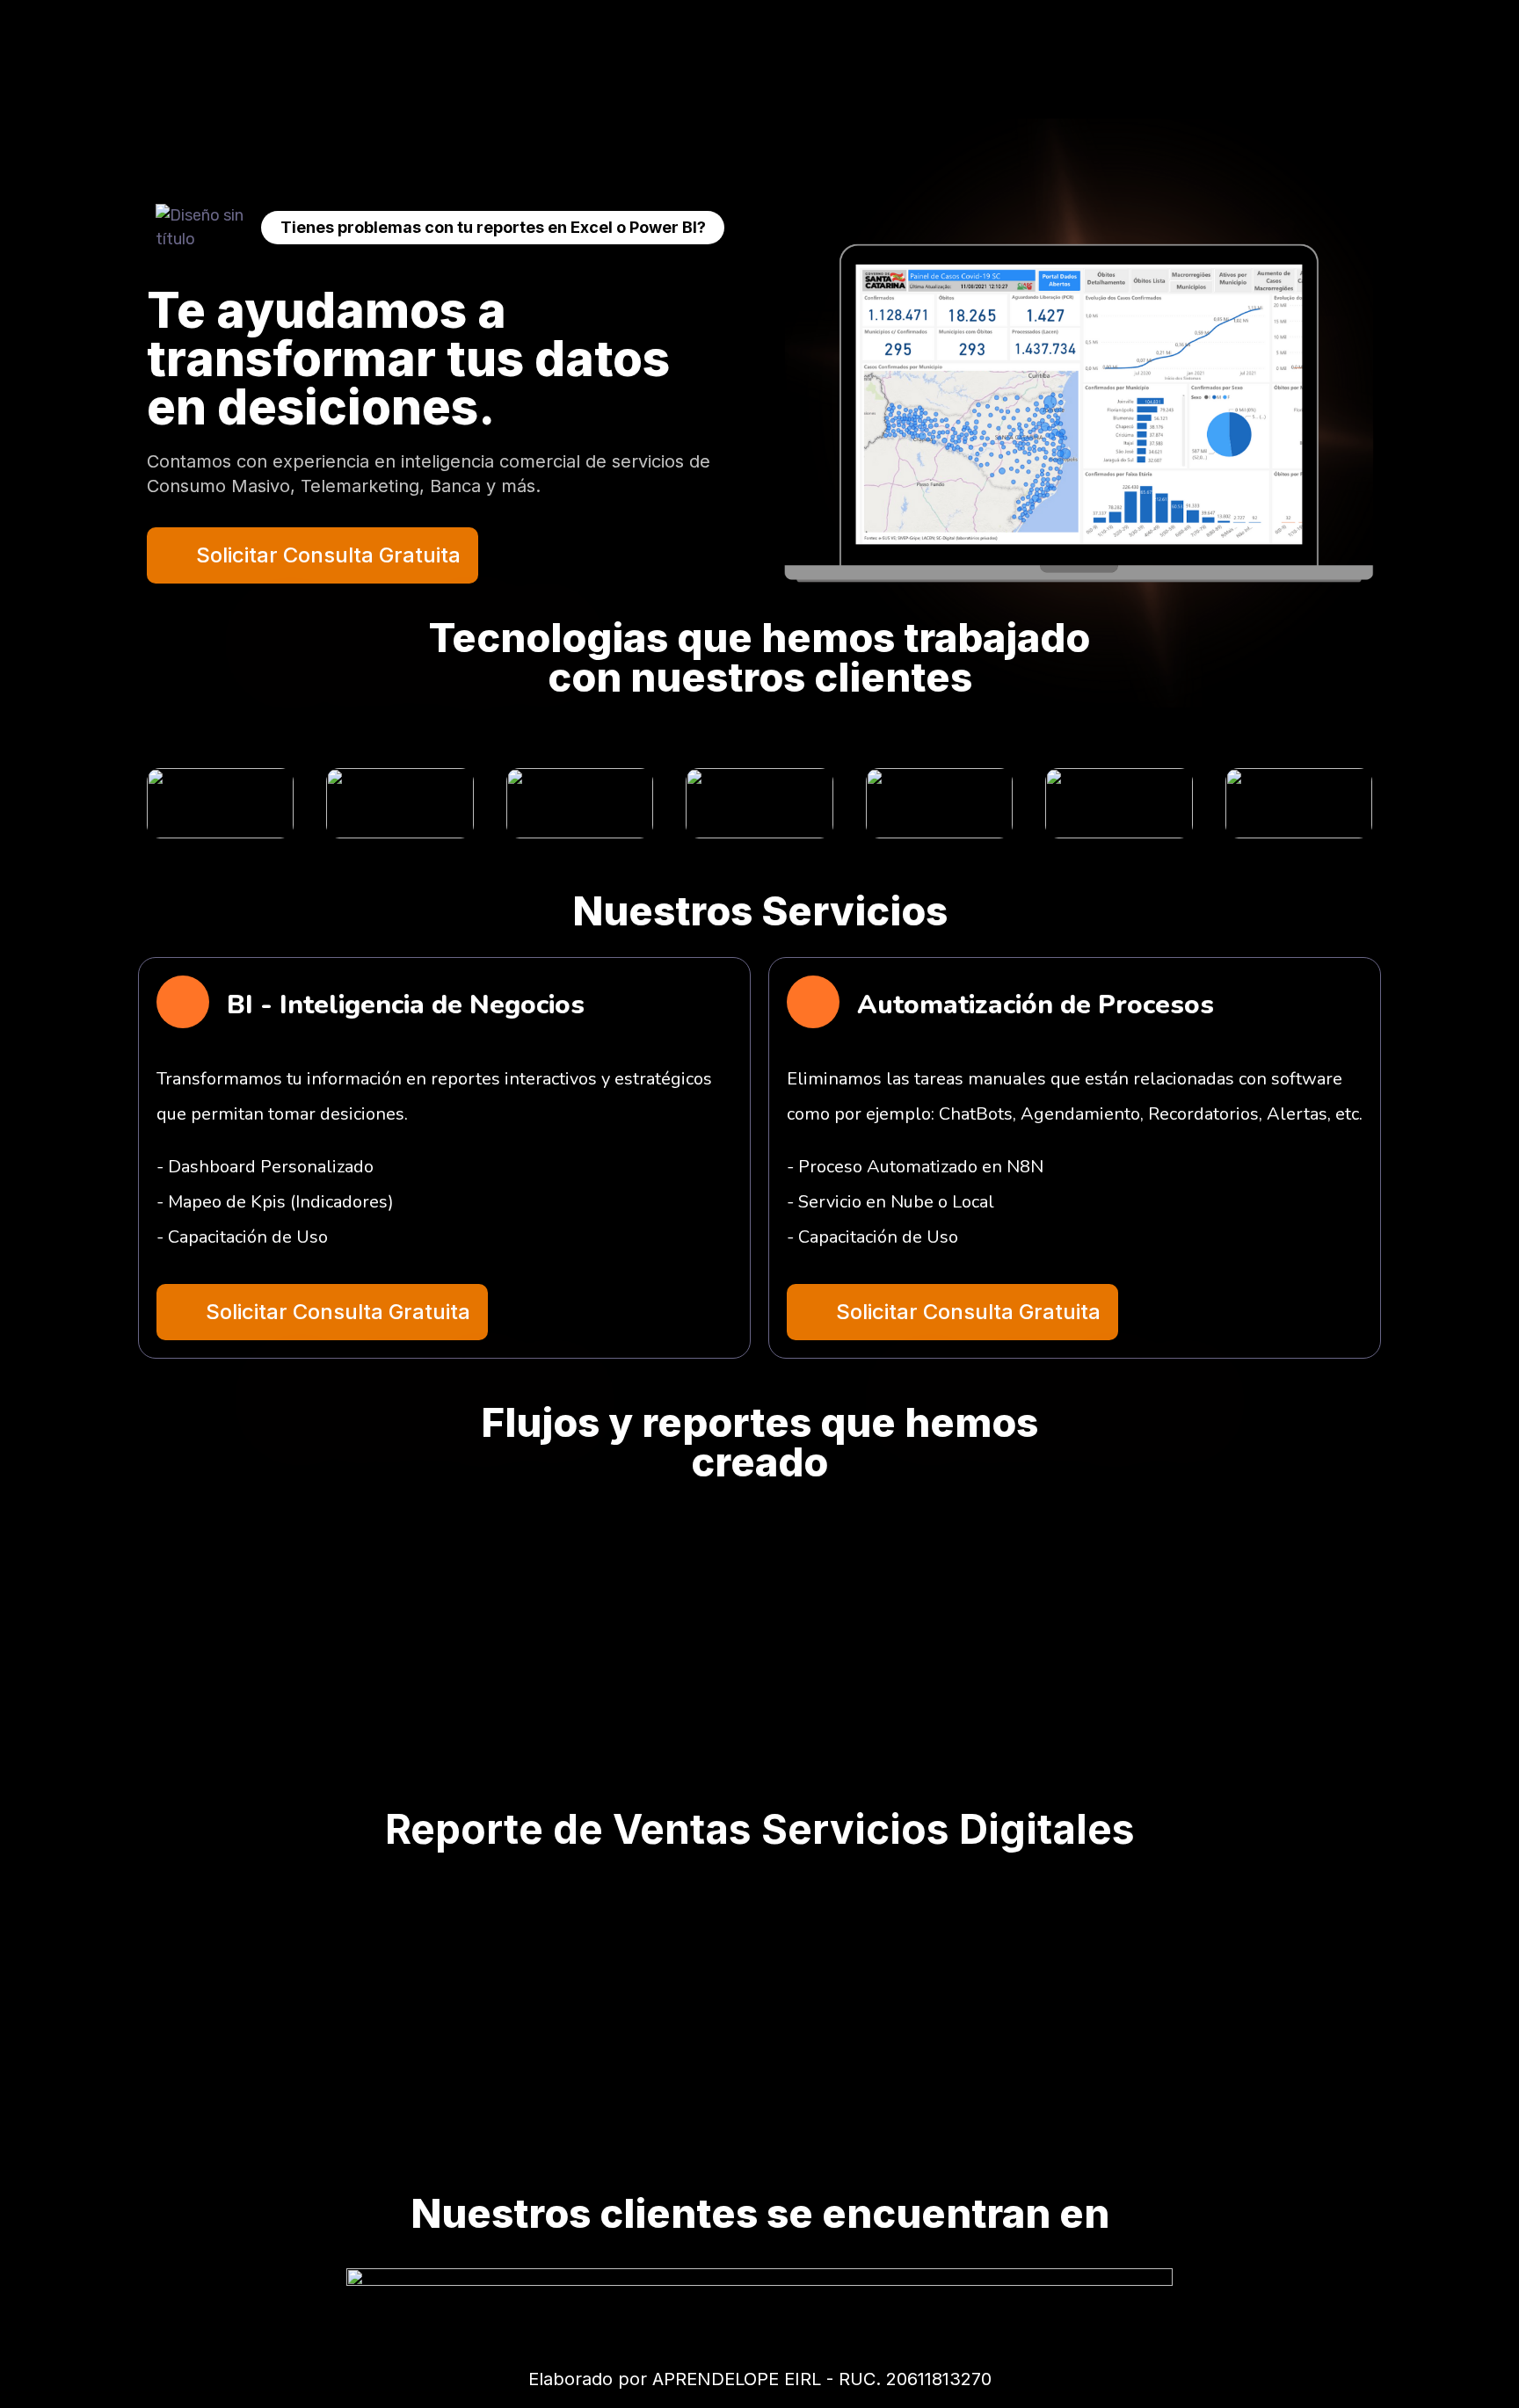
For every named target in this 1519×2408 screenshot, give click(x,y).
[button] (322, 1312)
